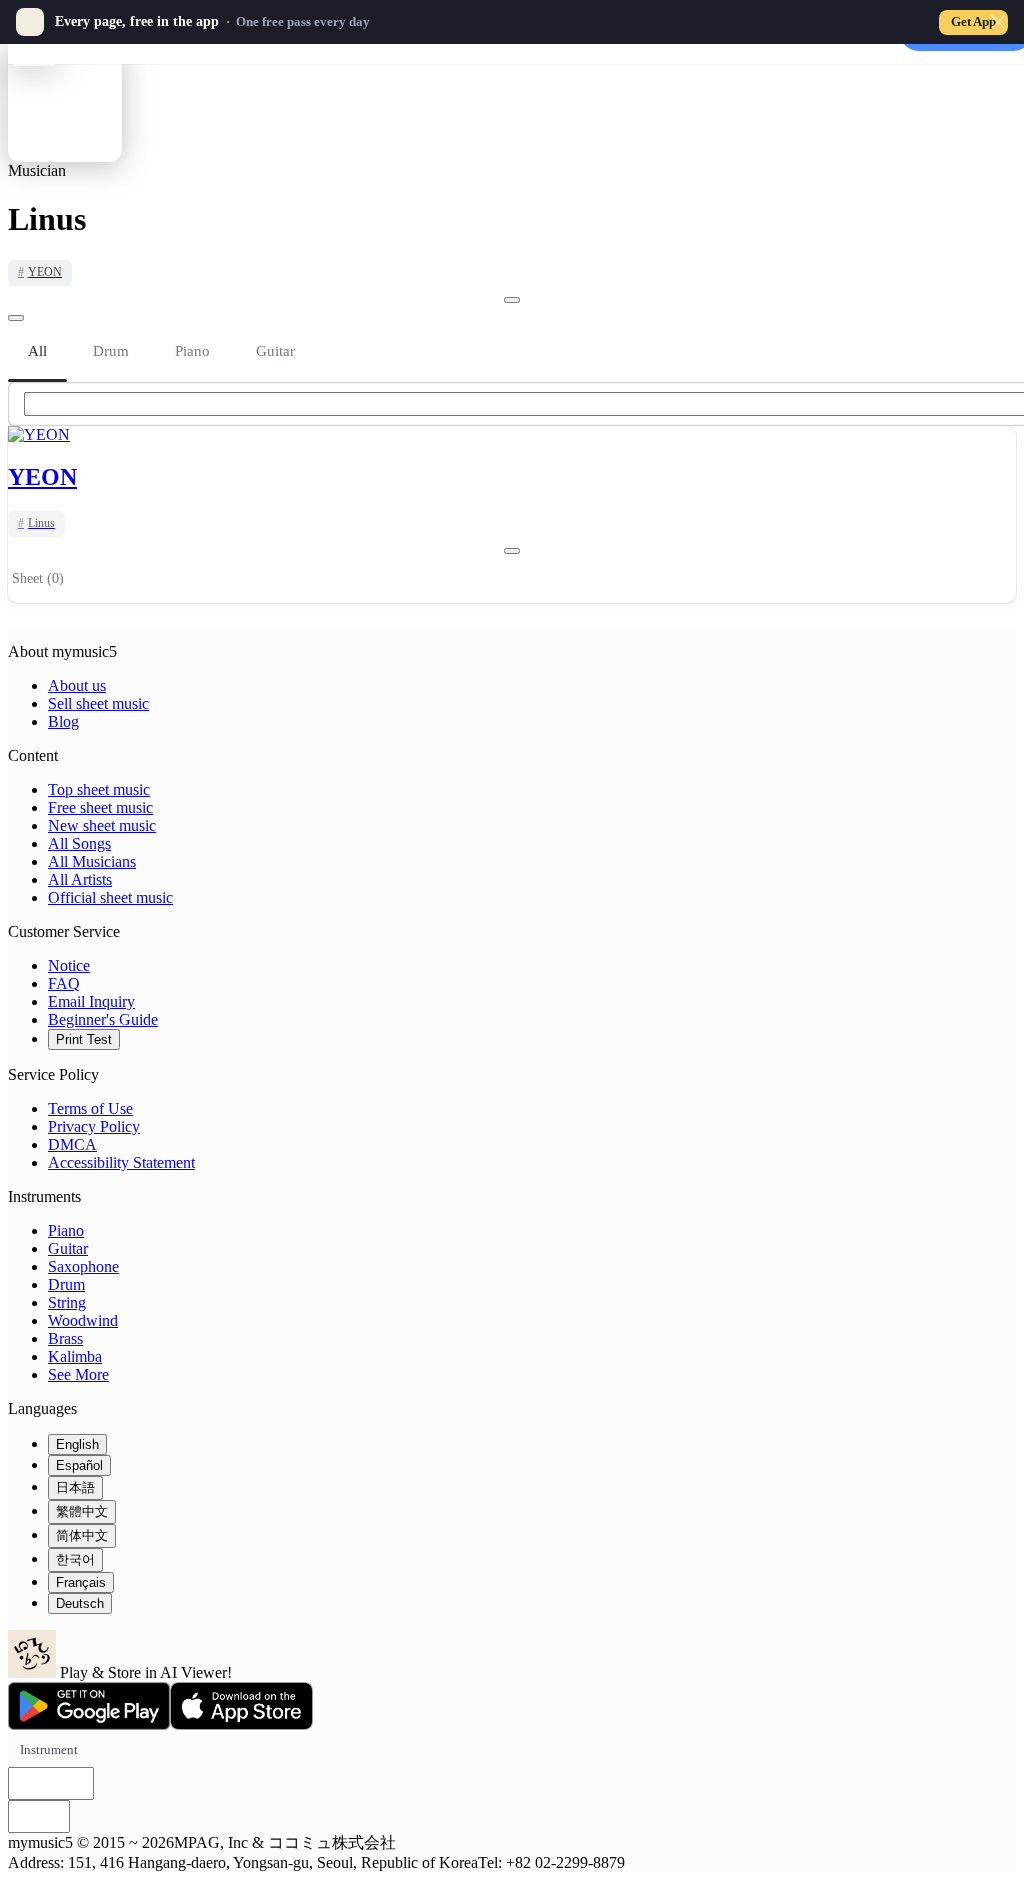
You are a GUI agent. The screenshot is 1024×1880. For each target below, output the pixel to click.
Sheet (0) (38, 578)
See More (78, 1374)
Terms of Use (90, 1108)
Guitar (68, 1248)
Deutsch (80, 1603)
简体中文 (82, 1535)
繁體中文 (82, 1511)
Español (79, 1465)
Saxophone (83, 1266)
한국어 (75, 1559)
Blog (63, 721)
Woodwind (83, 1320)
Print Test (84, 1039)
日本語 (75, 1487)
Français (81, 1582)
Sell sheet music (98, 703)
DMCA (72, 1144)
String (67, 1302)
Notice (69, 965)
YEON (42, 477)
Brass (65, 1338)
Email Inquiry (91, 1001)
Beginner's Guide (103, 1019)
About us (77, 685)
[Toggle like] (512, 300)
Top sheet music (99, 789)
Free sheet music (100, 807)
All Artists (80, 879)
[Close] (998, 22)
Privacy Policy (94, 1126)
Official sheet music (110, 897)
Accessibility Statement (121, 1162)
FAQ (64, 983)
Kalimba (75, 1356)
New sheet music (102, 825)
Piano (66, 1230)
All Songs (79, 843)
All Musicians (92, 861)
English (77, 1444)
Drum (66, 1284)
